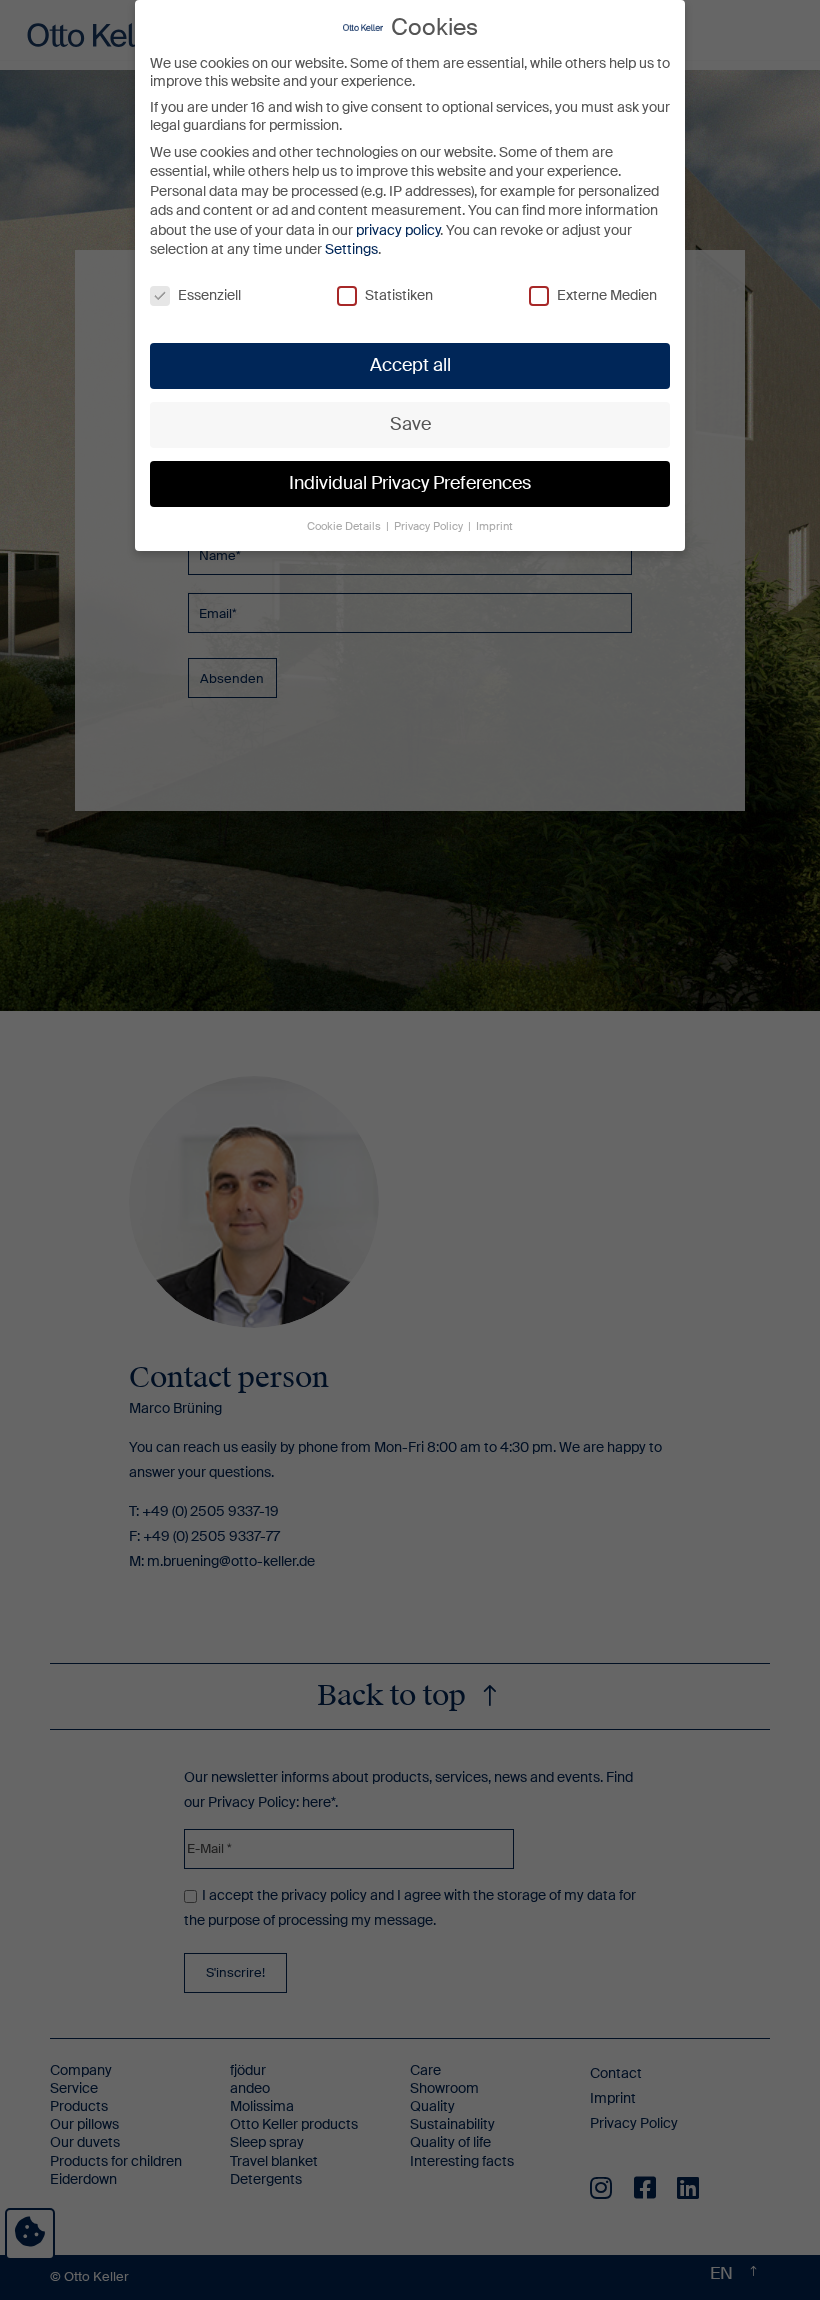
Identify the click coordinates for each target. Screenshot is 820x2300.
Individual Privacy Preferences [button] (410, 483)
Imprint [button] (494, 526)
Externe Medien (607, 295)
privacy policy (398, 230)
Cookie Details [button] (345, 526)
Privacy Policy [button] (430, 526)
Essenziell (209, 295)
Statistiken (399, 295)
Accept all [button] (410, 365)
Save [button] (410, 424)
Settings (351, 249)
